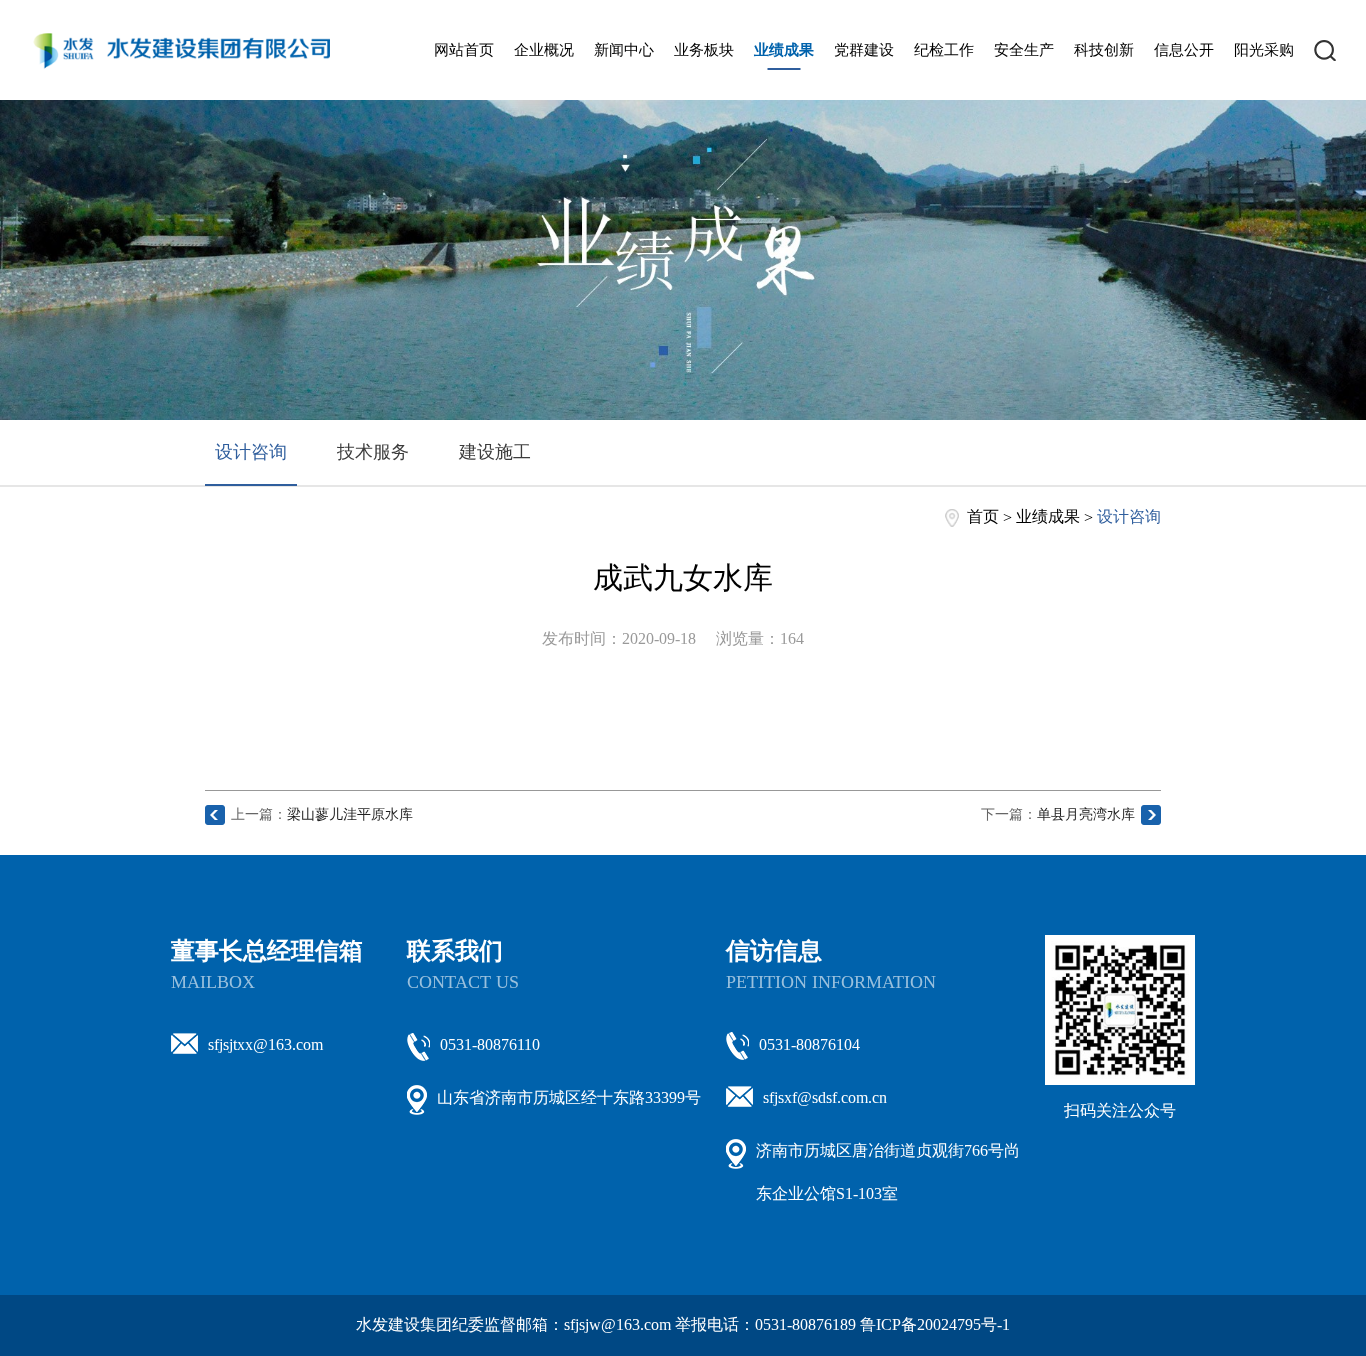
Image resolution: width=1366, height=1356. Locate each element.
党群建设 (864, 50)
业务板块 (704, 50)
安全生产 (1024, 50)
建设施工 (495, 452)
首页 (983, 516)
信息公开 (1184, 50)
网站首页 (464, 50)
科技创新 (1104, 50)
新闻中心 (624, 50)
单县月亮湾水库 (1086, 814)
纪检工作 (944, 50)
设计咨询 (251, 452)
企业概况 (544, 50)
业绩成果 (784, 50)
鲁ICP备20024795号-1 (935, 1324)
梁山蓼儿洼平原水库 (350, 814)
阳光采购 (1264, 50)
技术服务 (373, 452)
